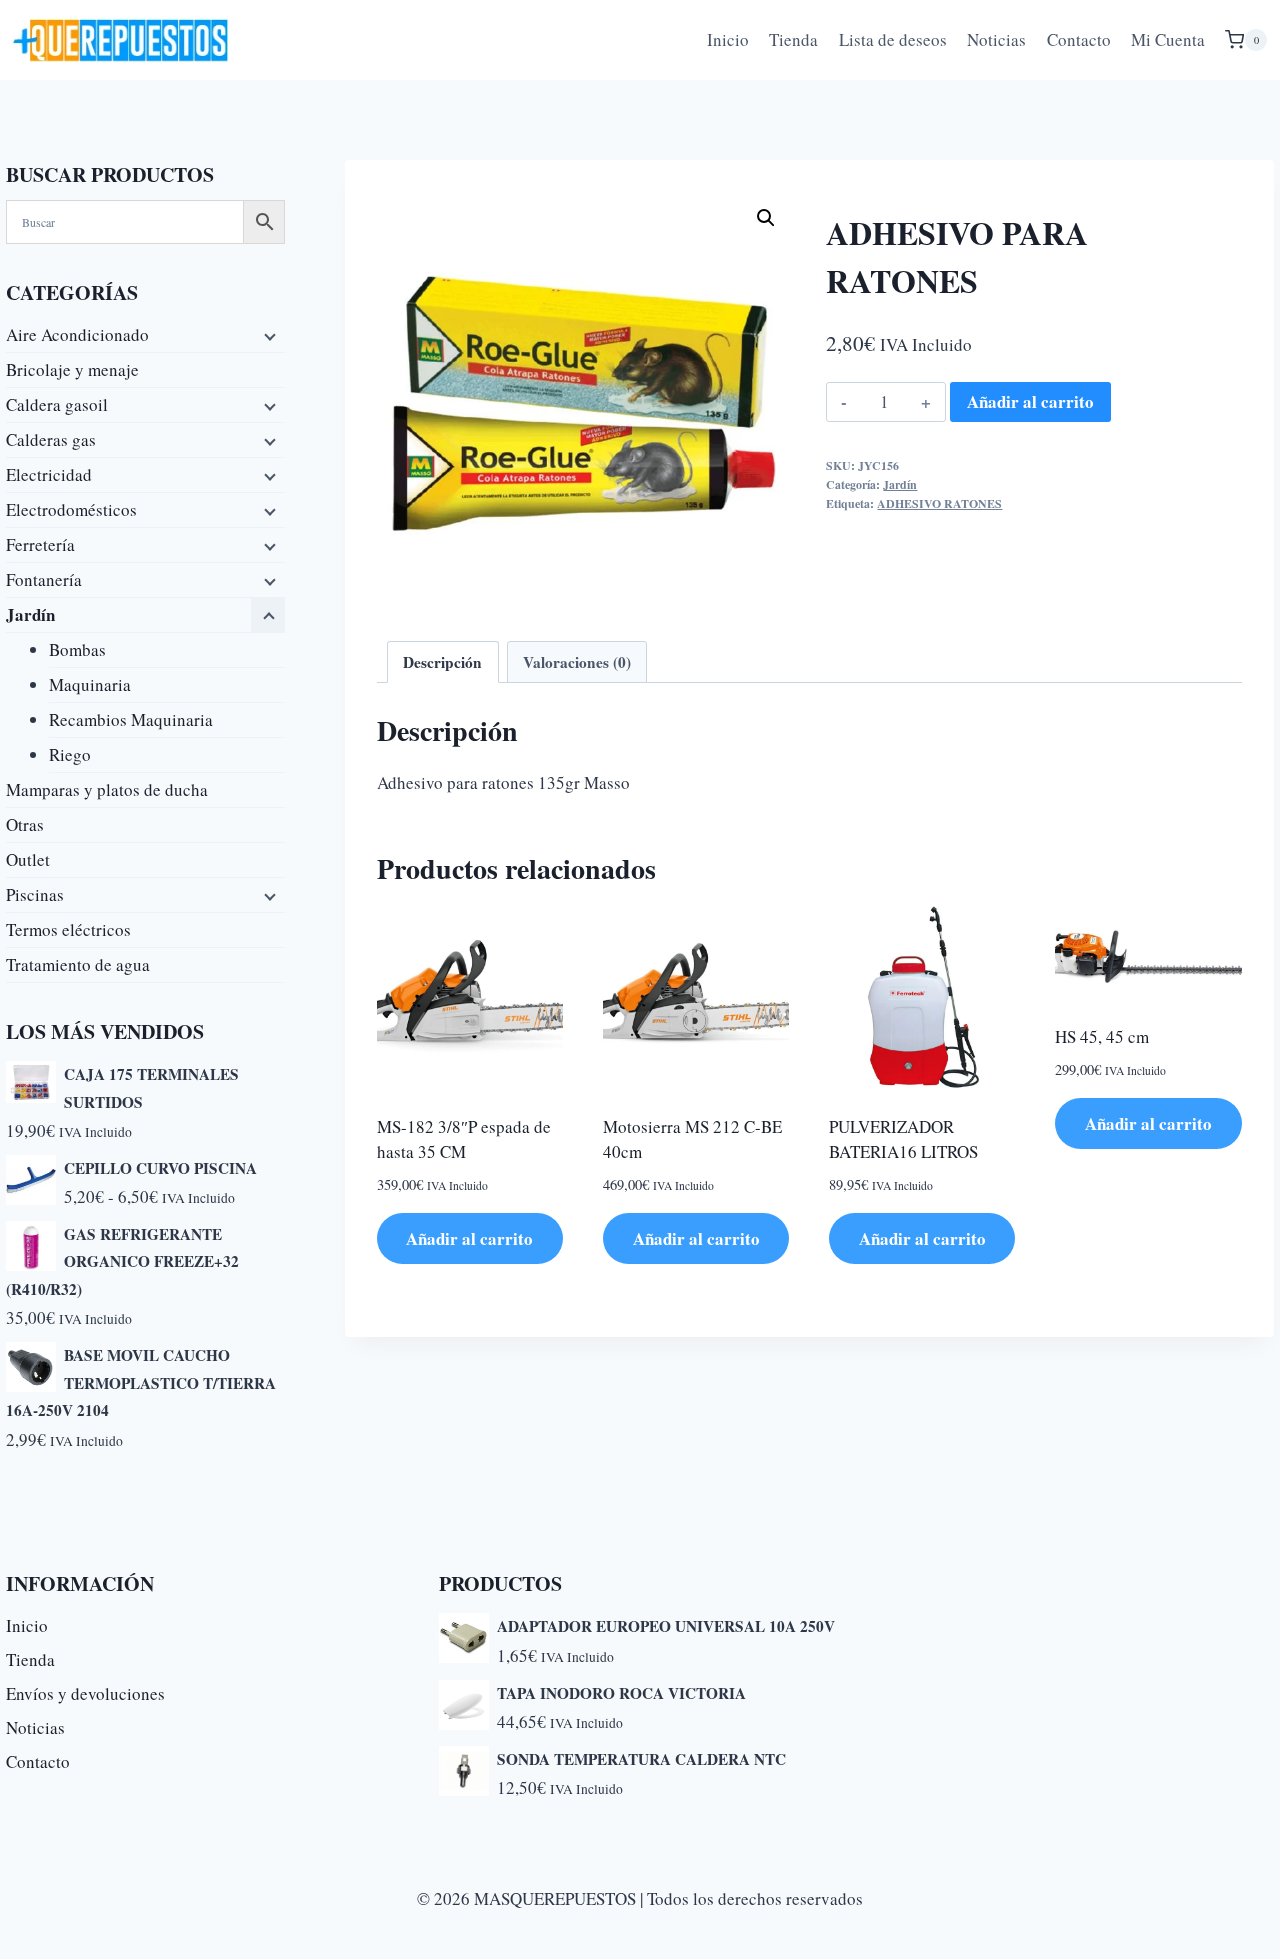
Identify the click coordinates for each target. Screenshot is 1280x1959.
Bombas (77, 649)
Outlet (28, 859)
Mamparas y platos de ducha (107, 789)
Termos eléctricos (68, 929)
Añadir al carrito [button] (469, 1238)
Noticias (996, 39)
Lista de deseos (893, 39)
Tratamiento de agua (78, 964)
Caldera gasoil (57, 404)
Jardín (900, 484)
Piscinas (35, 894)
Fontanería (44, 579)
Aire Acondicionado (77, 334)
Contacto (1079, 39)
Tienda (793, 39)
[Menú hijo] (268, 335)
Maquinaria (90, 684)
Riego (70, 754)
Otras (25, 824)
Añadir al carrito (1030, 401)
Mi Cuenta (1168, 39)
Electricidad (49, 474)
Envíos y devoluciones (85, 1693)
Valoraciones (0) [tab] (577, 662)
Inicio (728, 39)
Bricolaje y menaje (72, 369)
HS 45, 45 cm (1102, 1036)
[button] (766, 218)
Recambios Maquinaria (131, 719)
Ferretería (40, 544)
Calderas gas (51, 439)
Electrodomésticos (71, 509)
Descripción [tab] (442, 662)
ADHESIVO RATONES (939, 503)
